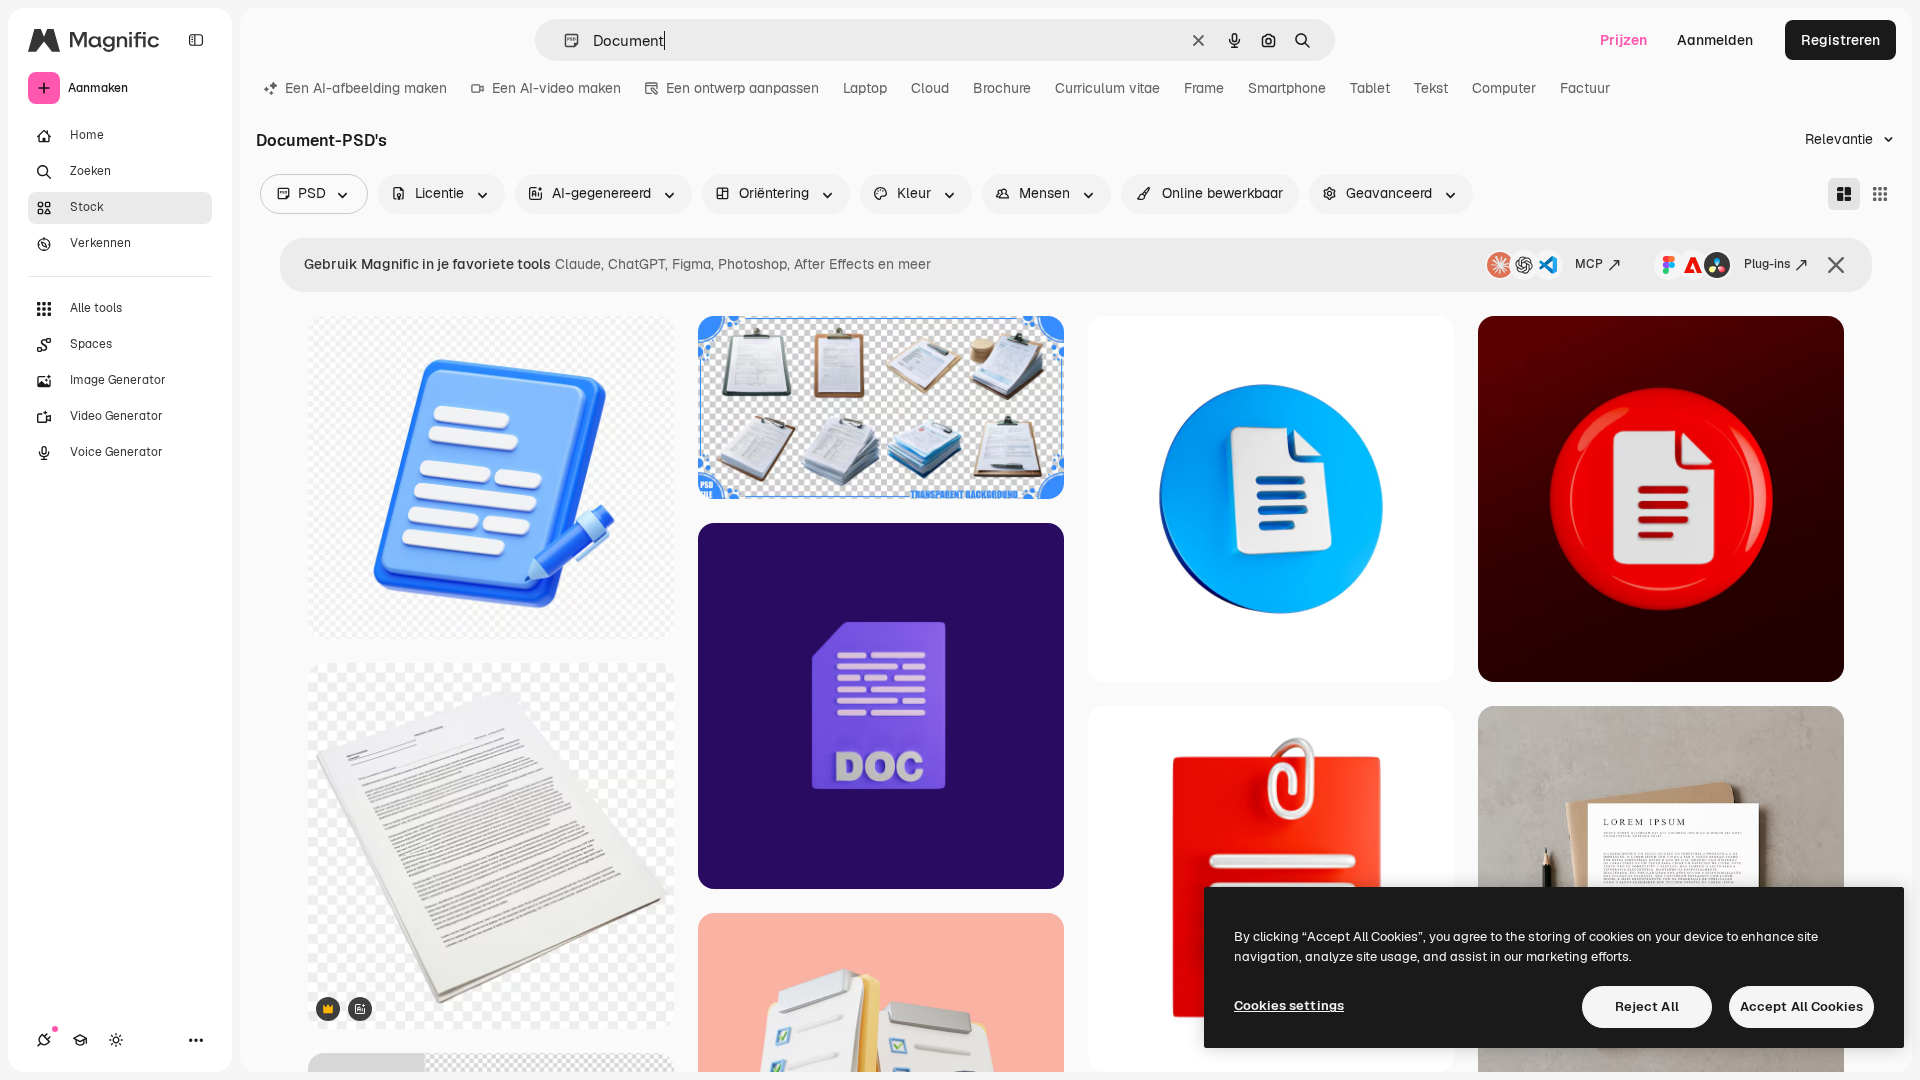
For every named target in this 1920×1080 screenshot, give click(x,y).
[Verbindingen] (44, 1040)
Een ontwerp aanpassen (742, 88)
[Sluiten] (1836, 265)
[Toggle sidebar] (196, 40)
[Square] (1880, 194)
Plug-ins (1767, 264)
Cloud (930, 88)
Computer (1504, 88)
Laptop (865, 88)
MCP (1589, 264)
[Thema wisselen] (116, 1040)
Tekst (1431, 88)
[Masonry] (1844, 194)
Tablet (1370, 88)
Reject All (1647, 1006)
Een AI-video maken (556, 88)
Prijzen (1623, 40)
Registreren (1840, 40)
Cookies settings (1289, 1005)
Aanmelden (1715, 40)
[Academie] (80, 1040)
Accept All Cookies (1801, 1006)
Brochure (1002, 88)
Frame (1204, 88)
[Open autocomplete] (563, 40)
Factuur (1585, 88)
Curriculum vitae (1107, 88)
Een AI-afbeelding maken (366, 88)
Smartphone (1287, 88)
